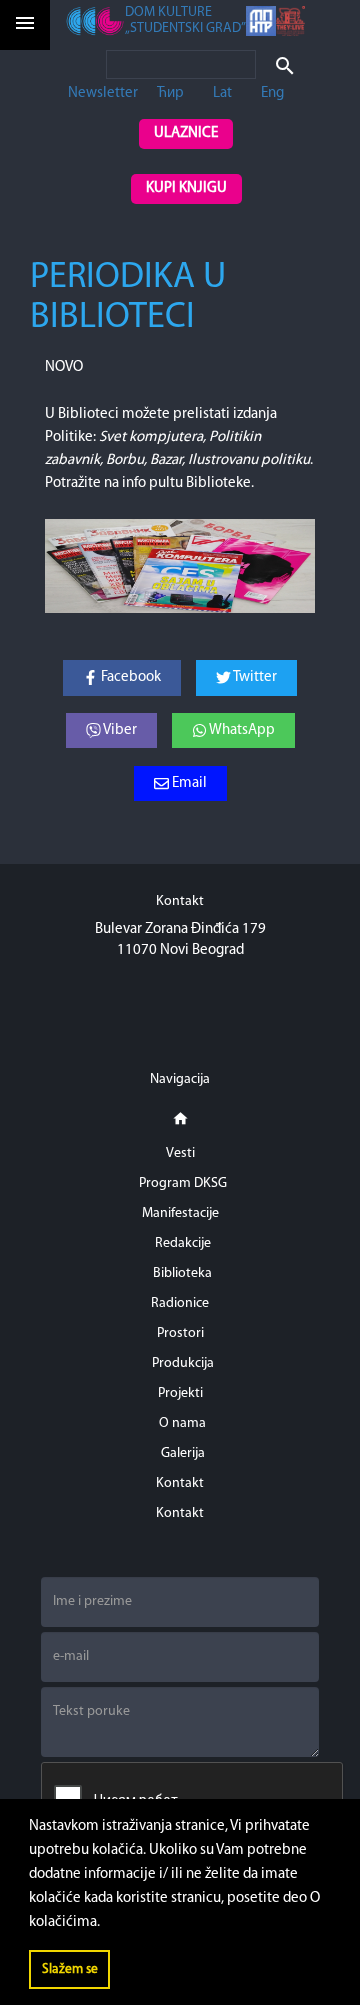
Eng (272, 93)
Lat (222, 93)
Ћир (170, 93)
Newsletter (103, 93)
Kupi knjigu (186, 188)
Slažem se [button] (70, 1969)
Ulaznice (186, 133)
